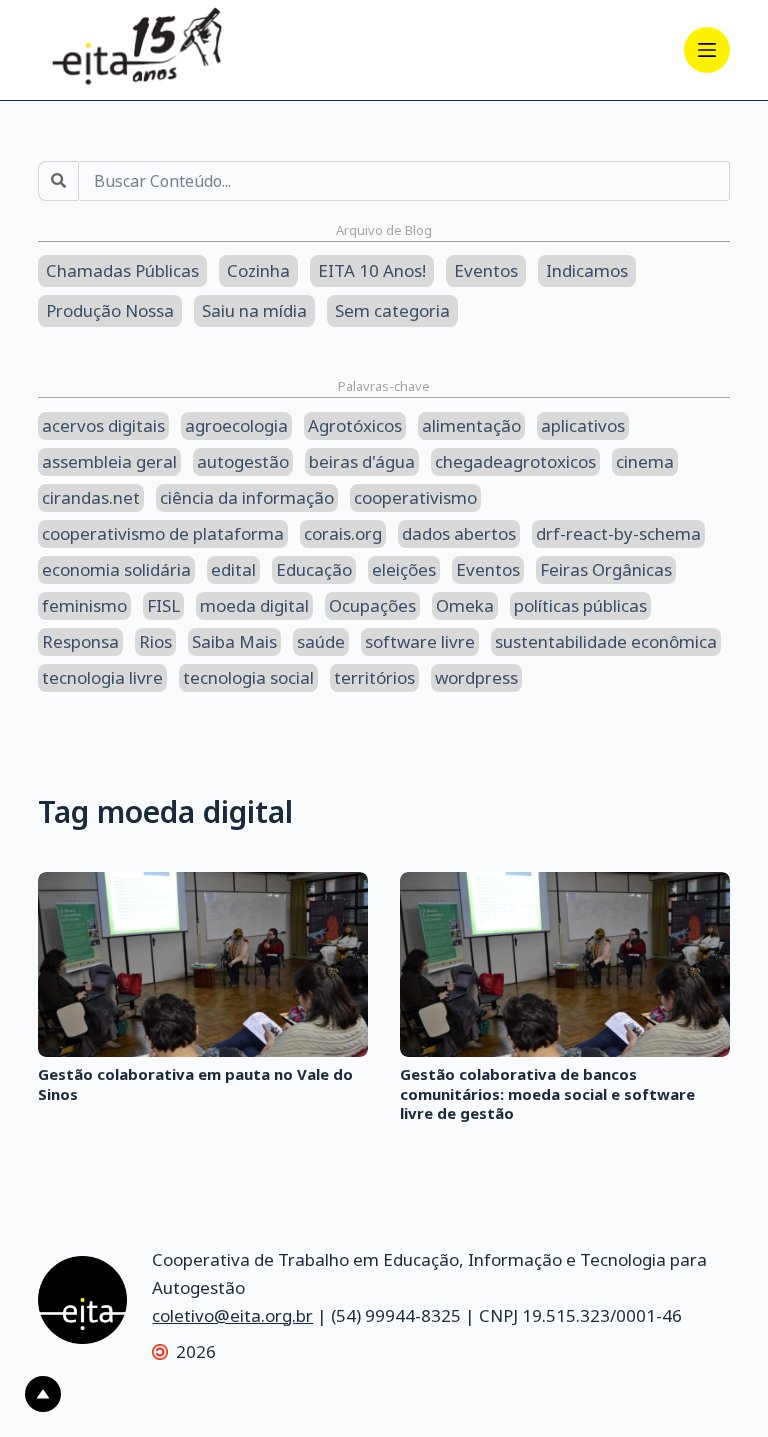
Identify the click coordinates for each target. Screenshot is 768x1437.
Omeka (465, 605)
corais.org (343, 533)
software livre (420, 641)
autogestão (243, 461)
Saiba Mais (234, 641)
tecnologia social (248, 677)
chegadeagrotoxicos (515, 461)
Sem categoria (392, 310)
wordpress (476, 677)
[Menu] (707, 50)
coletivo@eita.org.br (232, 1315)
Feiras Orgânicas (606, 569)
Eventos (486, 270)
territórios (374, 677)
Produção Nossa (110, 310)
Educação (314, 569)
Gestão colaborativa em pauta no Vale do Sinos (195, 1084)
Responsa (80, 641)
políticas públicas (580, 605)
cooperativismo (415, 497)
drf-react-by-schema (618, 533)
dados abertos (459, 533)
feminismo (84, 605)
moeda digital (254, 605)
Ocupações (372, 605)
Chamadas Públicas (122, 270)
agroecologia (236, 425)
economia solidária (116, 569)
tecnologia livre (102, 677)
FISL (163, 605)
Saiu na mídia (254, 310)
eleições (404, 569)
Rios (155, 641)
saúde (321, 641)
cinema (645, 461)
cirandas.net (91, 497)
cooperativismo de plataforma (163, 533)
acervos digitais (103, 425)
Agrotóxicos (355, 425)
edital (233, 569)
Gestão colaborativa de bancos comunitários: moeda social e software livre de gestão (547, 1093)
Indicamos (587, 270)
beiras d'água (362, 461)
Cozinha (258, 270)
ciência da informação (247, 497)
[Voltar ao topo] (43, 1394)
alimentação (471, 425)
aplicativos (583, 425)
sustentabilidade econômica (606, 641)
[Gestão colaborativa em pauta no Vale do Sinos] (203, 964)
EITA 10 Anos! (372, 270)
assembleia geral (109, 461)
